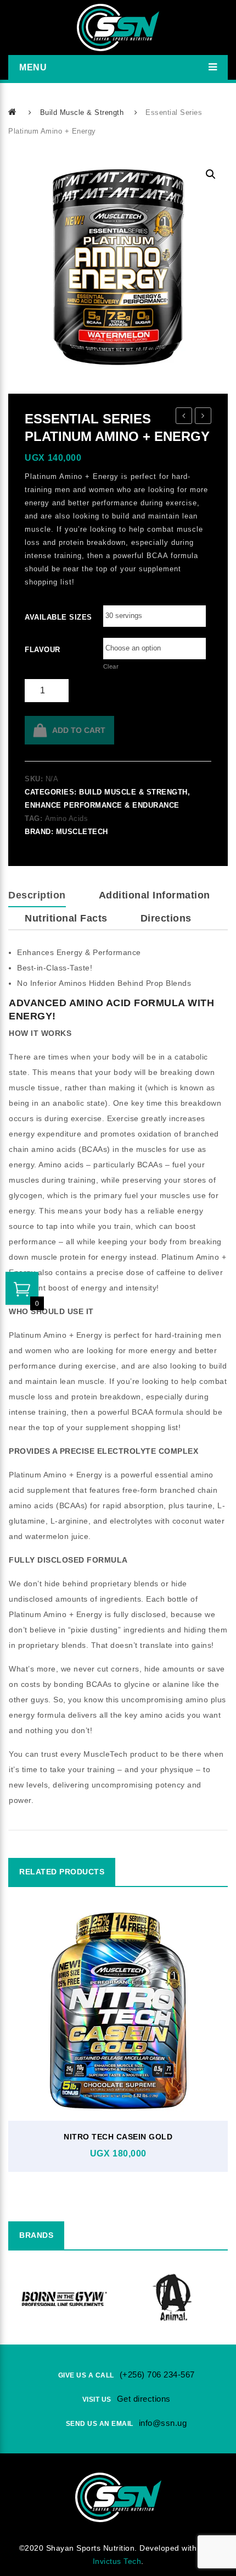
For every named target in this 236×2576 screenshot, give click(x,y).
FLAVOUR (40, 650)
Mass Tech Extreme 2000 (184, 417)
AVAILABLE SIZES (40, 617)
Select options (115, 2072)
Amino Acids (67, 818)
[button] (211, 174)
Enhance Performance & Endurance (102, 805)
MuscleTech (82, 832)
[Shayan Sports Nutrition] (118, 27)
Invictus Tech (117, 2561)
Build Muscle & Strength (82, 112)
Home (13, 112)
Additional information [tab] (154, 895)
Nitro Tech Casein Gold (118, 2137)
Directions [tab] (166, 918)
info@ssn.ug (163, 2423)
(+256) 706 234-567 (157, 2374)
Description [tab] (37, 895)
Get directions (144, 2399)
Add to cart (79, 730)
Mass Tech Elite (203, 417)
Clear (111, 666)
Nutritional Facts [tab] (66, 918)
